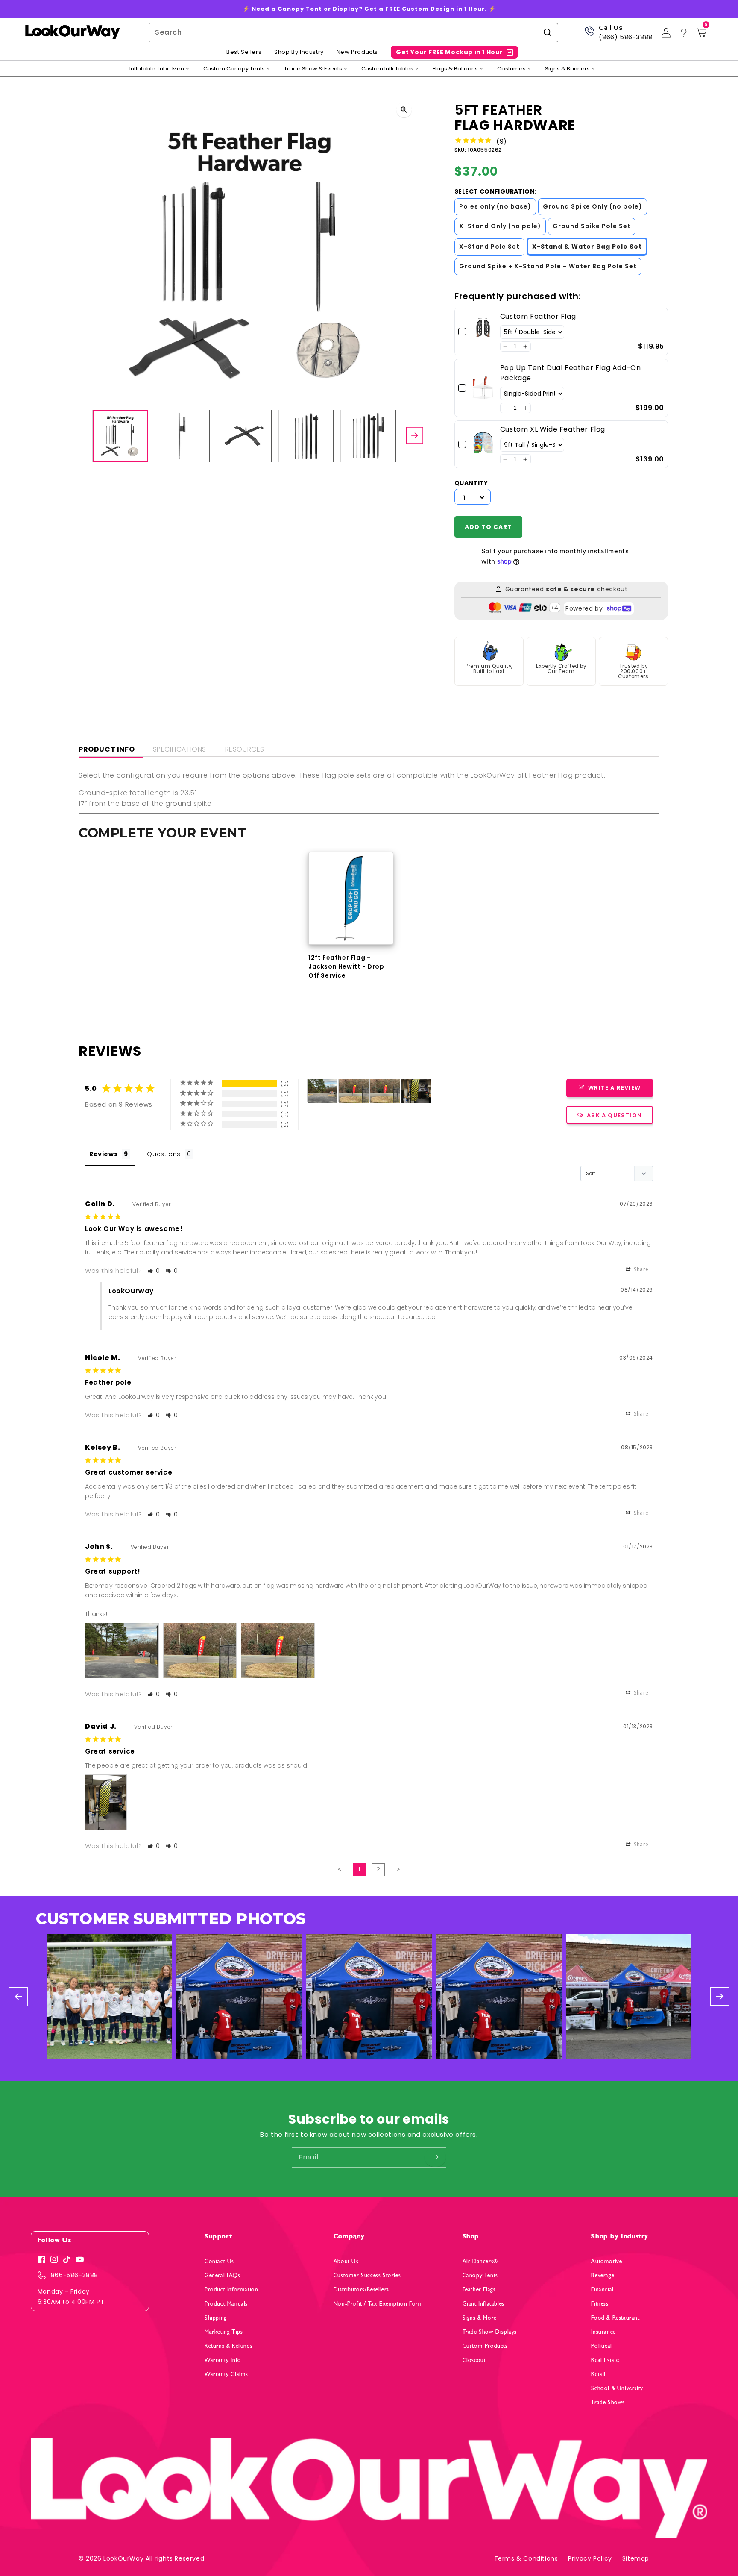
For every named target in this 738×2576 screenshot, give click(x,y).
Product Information (231, 2290)
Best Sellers (244, 52)
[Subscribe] (435, 2157)
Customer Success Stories (367, 2275)
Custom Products (485, 2346)
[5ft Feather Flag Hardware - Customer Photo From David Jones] (416, 1091)
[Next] (415, 436)
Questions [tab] (164, 1154)
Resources (245, 749)
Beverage (603, 2275)
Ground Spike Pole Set (592, 226)
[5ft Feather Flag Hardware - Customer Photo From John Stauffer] (322, 1091)
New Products (357, 52)
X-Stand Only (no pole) (500, 226)
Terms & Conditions (526, 2558)
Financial (602, 2290)
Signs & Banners (567, 69)
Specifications (180, 749)
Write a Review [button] (614, 1088)
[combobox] (353, 33)
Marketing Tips (224, 2332)
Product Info (107, 749)
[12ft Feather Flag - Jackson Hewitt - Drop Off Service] (351, 898)
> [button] (398, 1869)
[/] (72, 33)
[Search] (548, 32)
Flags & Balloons (455, 69)
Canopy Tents (480, 2275)
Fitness (600, 2304)
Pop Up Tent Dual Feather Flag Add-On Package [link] (571, 373)
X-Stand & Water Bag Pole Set (587, 247)
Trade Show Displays (490, 2332)
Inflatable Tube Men (157, 69)
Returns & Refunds (228, 2346)
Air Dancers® (480, 2261)
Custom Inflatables (387, 69)
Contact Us (219, 2261)
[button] (505, 347)
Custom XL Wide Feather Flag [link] (553, 429)
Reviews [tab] (103, 1154)
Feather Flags (479, 2290)
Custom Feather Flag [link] (538, 316)
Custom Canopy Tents (234, 69)
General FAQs (222, 2275)
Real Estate (605, 2360)
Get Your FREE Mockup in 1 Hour (450, 52)
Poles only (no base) (495, 206)
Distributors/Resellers (361, 2290)
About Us (346, 2261)
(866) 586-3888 (625, 37)
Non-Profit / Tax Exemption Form (378, 2304)
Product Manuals (226, 2304)
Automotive (606, 2261)
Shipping (216, 2318)
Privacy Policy (590, 2558)
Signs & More (480, 2318)
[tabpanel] (351, 916)
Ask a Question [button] (614, 1115)
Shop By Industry (299, 52)
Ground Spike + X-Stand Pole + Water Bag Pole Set (548, 266)
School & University (617, 2388)
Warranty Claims (226, 2374)
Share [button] (640, 1269)
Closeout (474, 2360)
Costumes (511, 69)
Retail (598, 2374)
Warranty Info (223, 2360)
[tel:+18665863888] (589, 34)
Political (601, 2346)
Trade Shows (608, 2402)
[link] (483, 332)
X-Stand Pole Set (489, 247)
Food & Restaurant (615, 2318)
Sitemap (636, 2558)
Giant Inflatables (483, 2304)
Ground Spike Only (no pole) (593, 206)
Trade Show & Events (313, 69)
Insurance (603, 2332)
